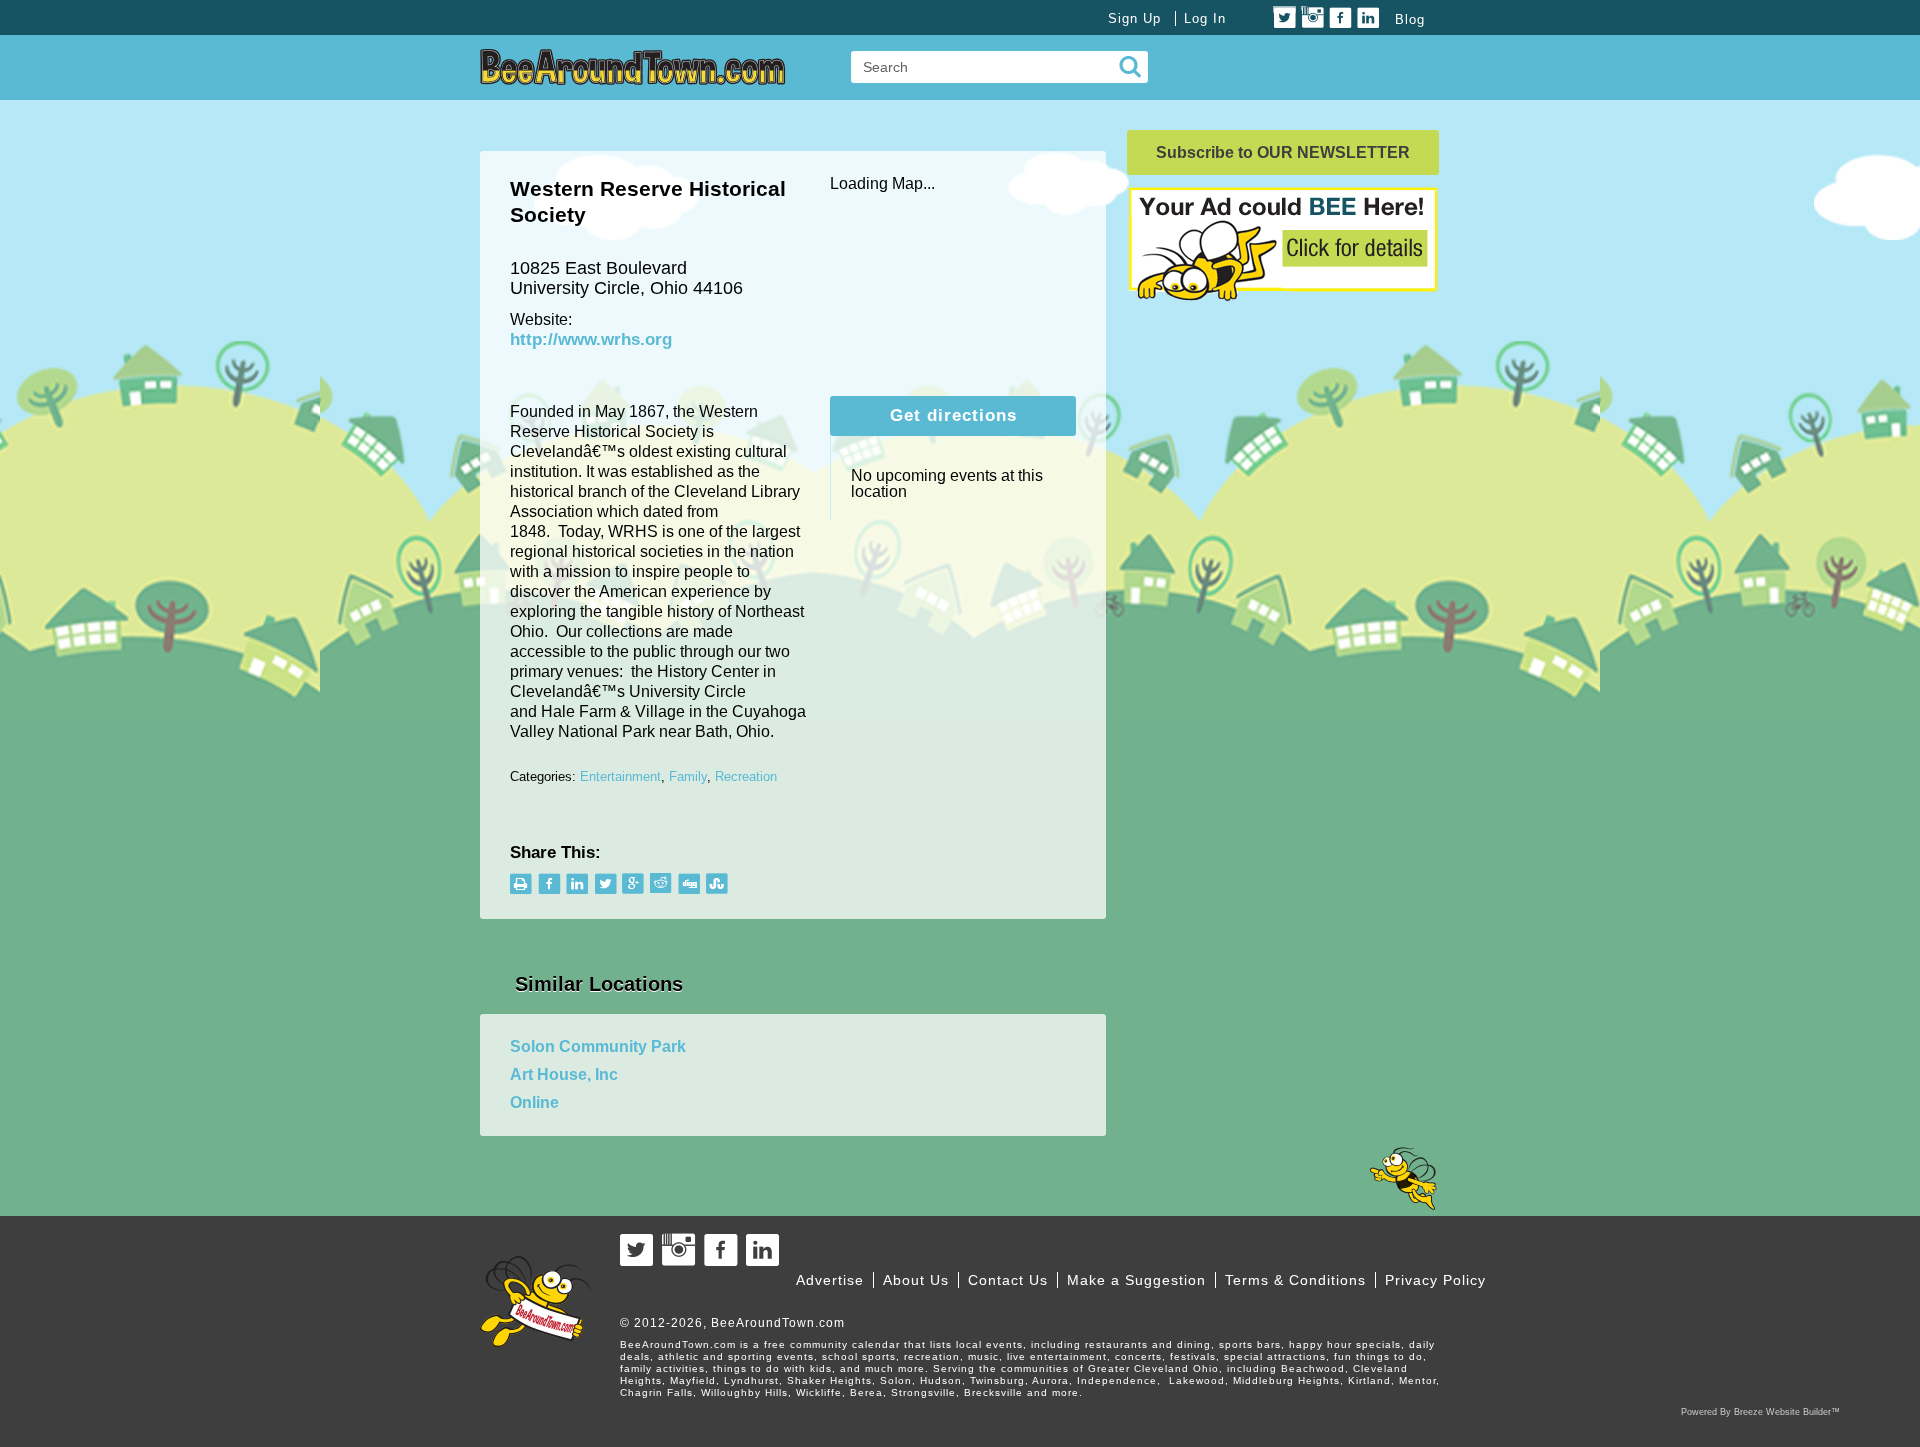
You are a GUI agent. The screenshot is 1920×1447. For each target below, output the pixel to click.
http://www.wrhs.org (591, 339)
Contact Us (1008, 1280)
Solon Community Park (598, 1046)
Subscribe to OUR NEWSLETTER (1283, 152)
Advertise (830, 1280)
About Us (916, 1280)
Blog (1410, 19)
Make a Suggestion (1136, 1280)
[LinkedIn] (1368, 17)
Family (688, 776)
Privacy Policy (1435, 1280)
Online (534, 1102)
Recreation (746, 776)
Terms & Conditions (1295, 1280)
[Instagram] (1312, 17)
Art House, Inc (564, 1074)
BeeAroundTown (633, 67)
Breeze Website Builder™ (1787, 1412)
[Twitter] (1284, 17)
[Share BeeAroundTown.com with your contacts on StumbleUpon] (717, 883)
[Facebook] (1340, 17)
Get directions (953, 415)
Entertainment (620, 776)
